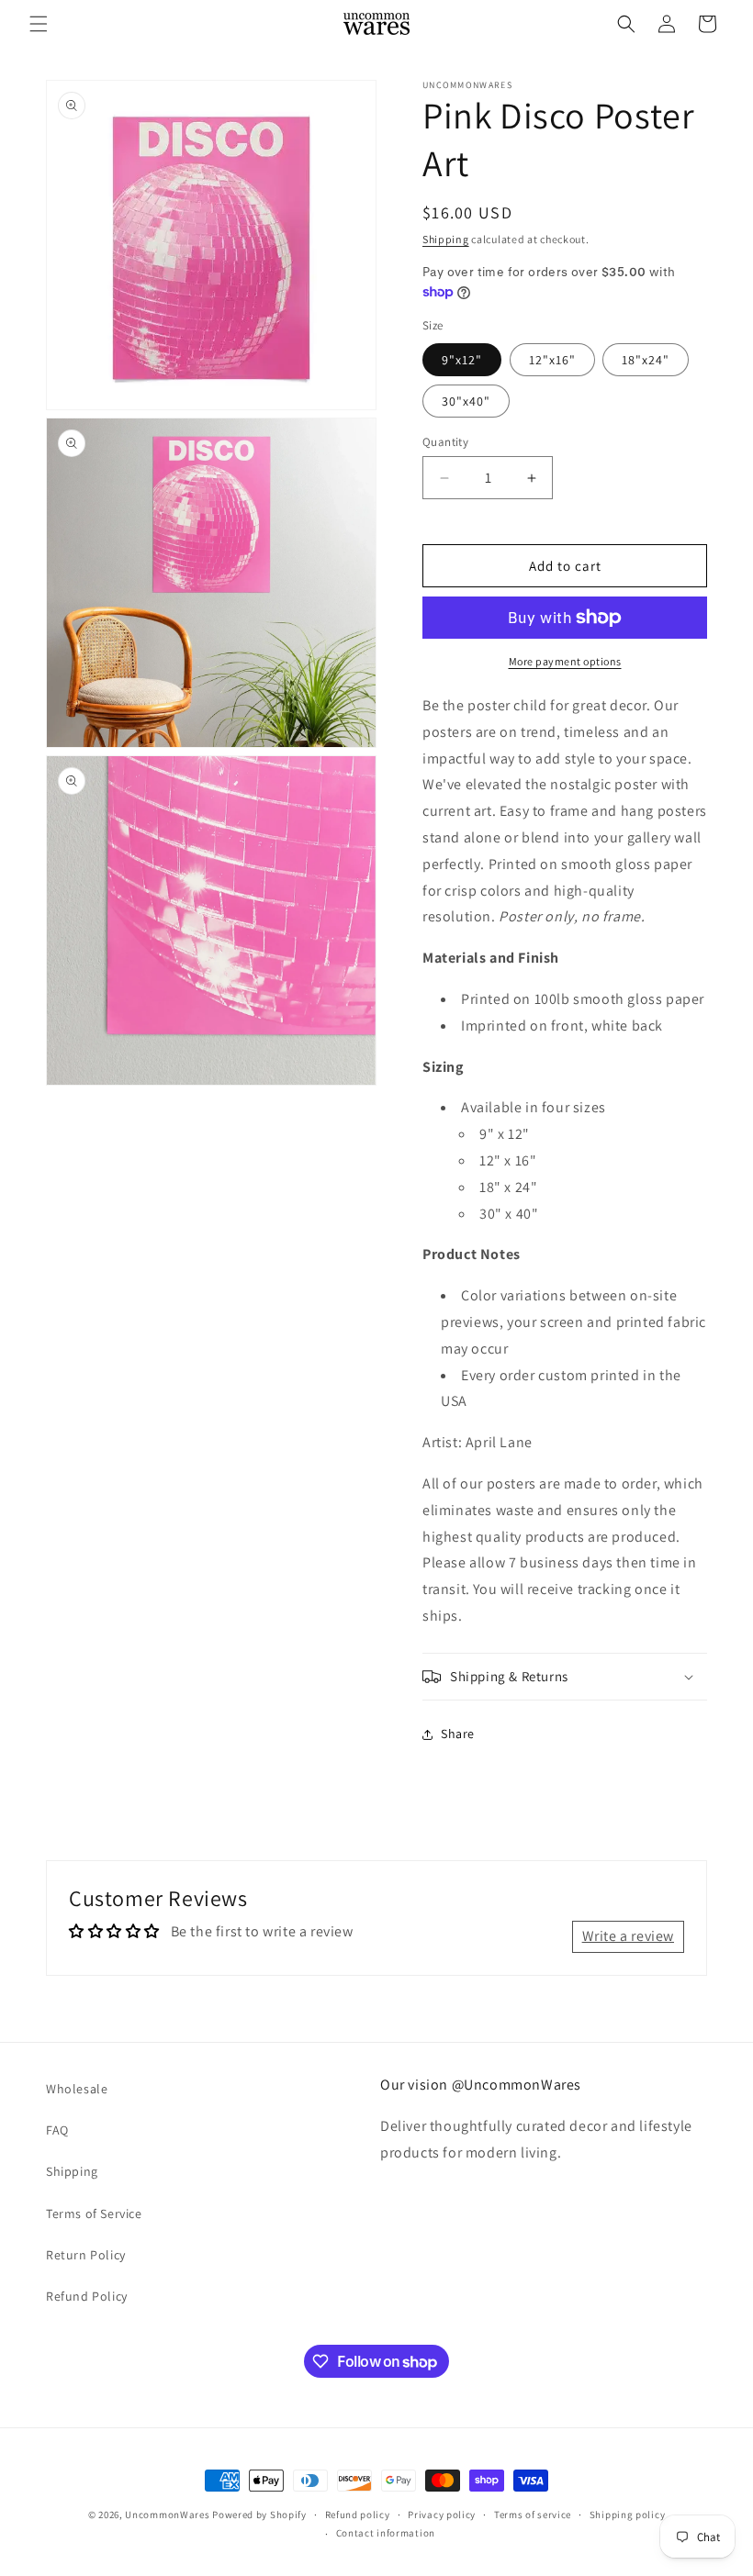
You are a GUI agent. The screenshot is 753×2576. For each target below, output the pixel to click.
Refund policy (358, 2515)
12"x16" (552, 360)
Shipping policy (628, 2515)
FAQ (57, 2130)
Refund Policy (87, 2296)
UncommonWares (167, 2515)
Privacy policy (442, 2515)
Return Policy (86, 2255)
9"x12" (462, 360)
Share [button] (458, 1734)
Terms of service (533, 2515)
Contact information (386, 2533)
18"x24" (646, 360)
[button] (39, 24)
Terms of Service (94, 2214)
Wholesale (77, 2089)
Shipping (446, 239)
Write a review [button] (628, 1936)
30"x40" (466, 401)
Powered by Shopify (259, 2515)
